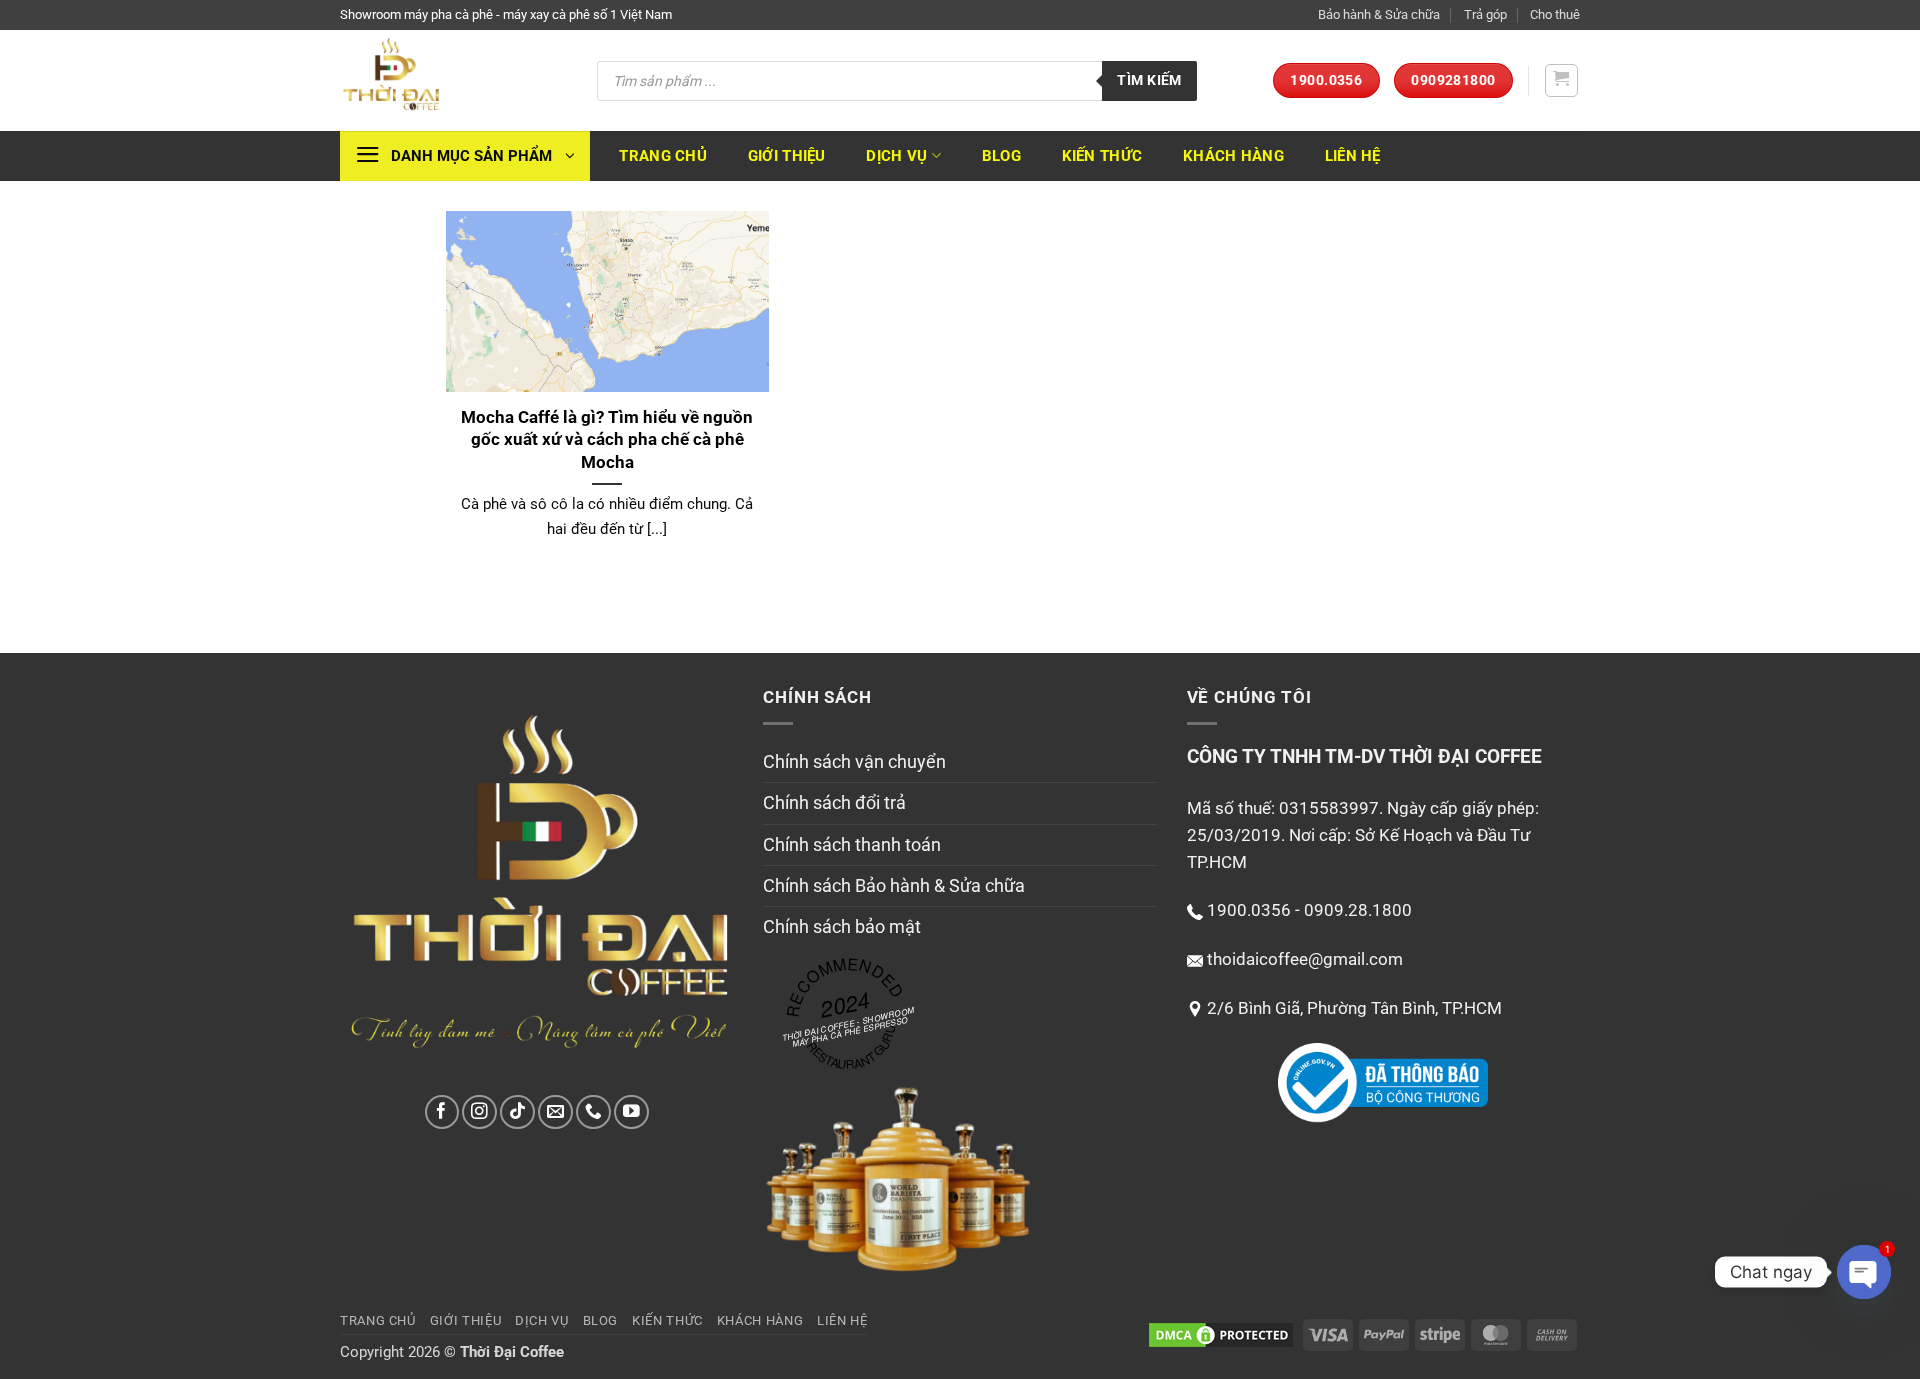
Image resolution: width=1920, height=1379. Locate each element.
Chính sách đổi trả (834, 803)
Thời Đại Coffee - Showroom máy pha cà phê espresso (848, 1026)
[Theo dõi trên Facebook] (442, 1112)
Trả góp (1485, 14)
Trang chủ (663, 156)
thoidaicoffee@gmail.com (1305, 959)
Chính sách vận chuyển (854, 762)
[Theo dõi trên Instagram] (479, 1112)
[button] (1562, 81)
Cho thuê (1555, 14)
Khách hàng (1233, 156)
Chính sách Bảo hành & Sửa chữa (894, 886)
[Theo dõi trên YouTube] (631, 1112)
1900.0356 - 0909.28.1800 (1309, 910)
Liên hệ (1353, 156)
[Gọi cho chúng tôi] (593, 1112)
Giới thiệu (787, 156)
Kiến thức (1102, 156)
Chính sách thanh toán (852, 845)
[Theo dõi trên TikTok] (517, 1112)
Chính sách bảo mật (842, 927)
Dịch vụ (896, 156)
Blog (1001, 156)
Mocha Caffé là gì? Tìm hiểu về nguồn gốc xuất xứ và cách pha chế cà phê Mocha (607, 439)
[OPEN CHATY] (1864, 1272)
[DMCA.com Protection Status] (1221, 1334)
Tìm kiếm (1149, 80)
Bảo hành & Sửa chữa (1379, 14)
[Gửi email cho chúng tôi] (555, 1112)
